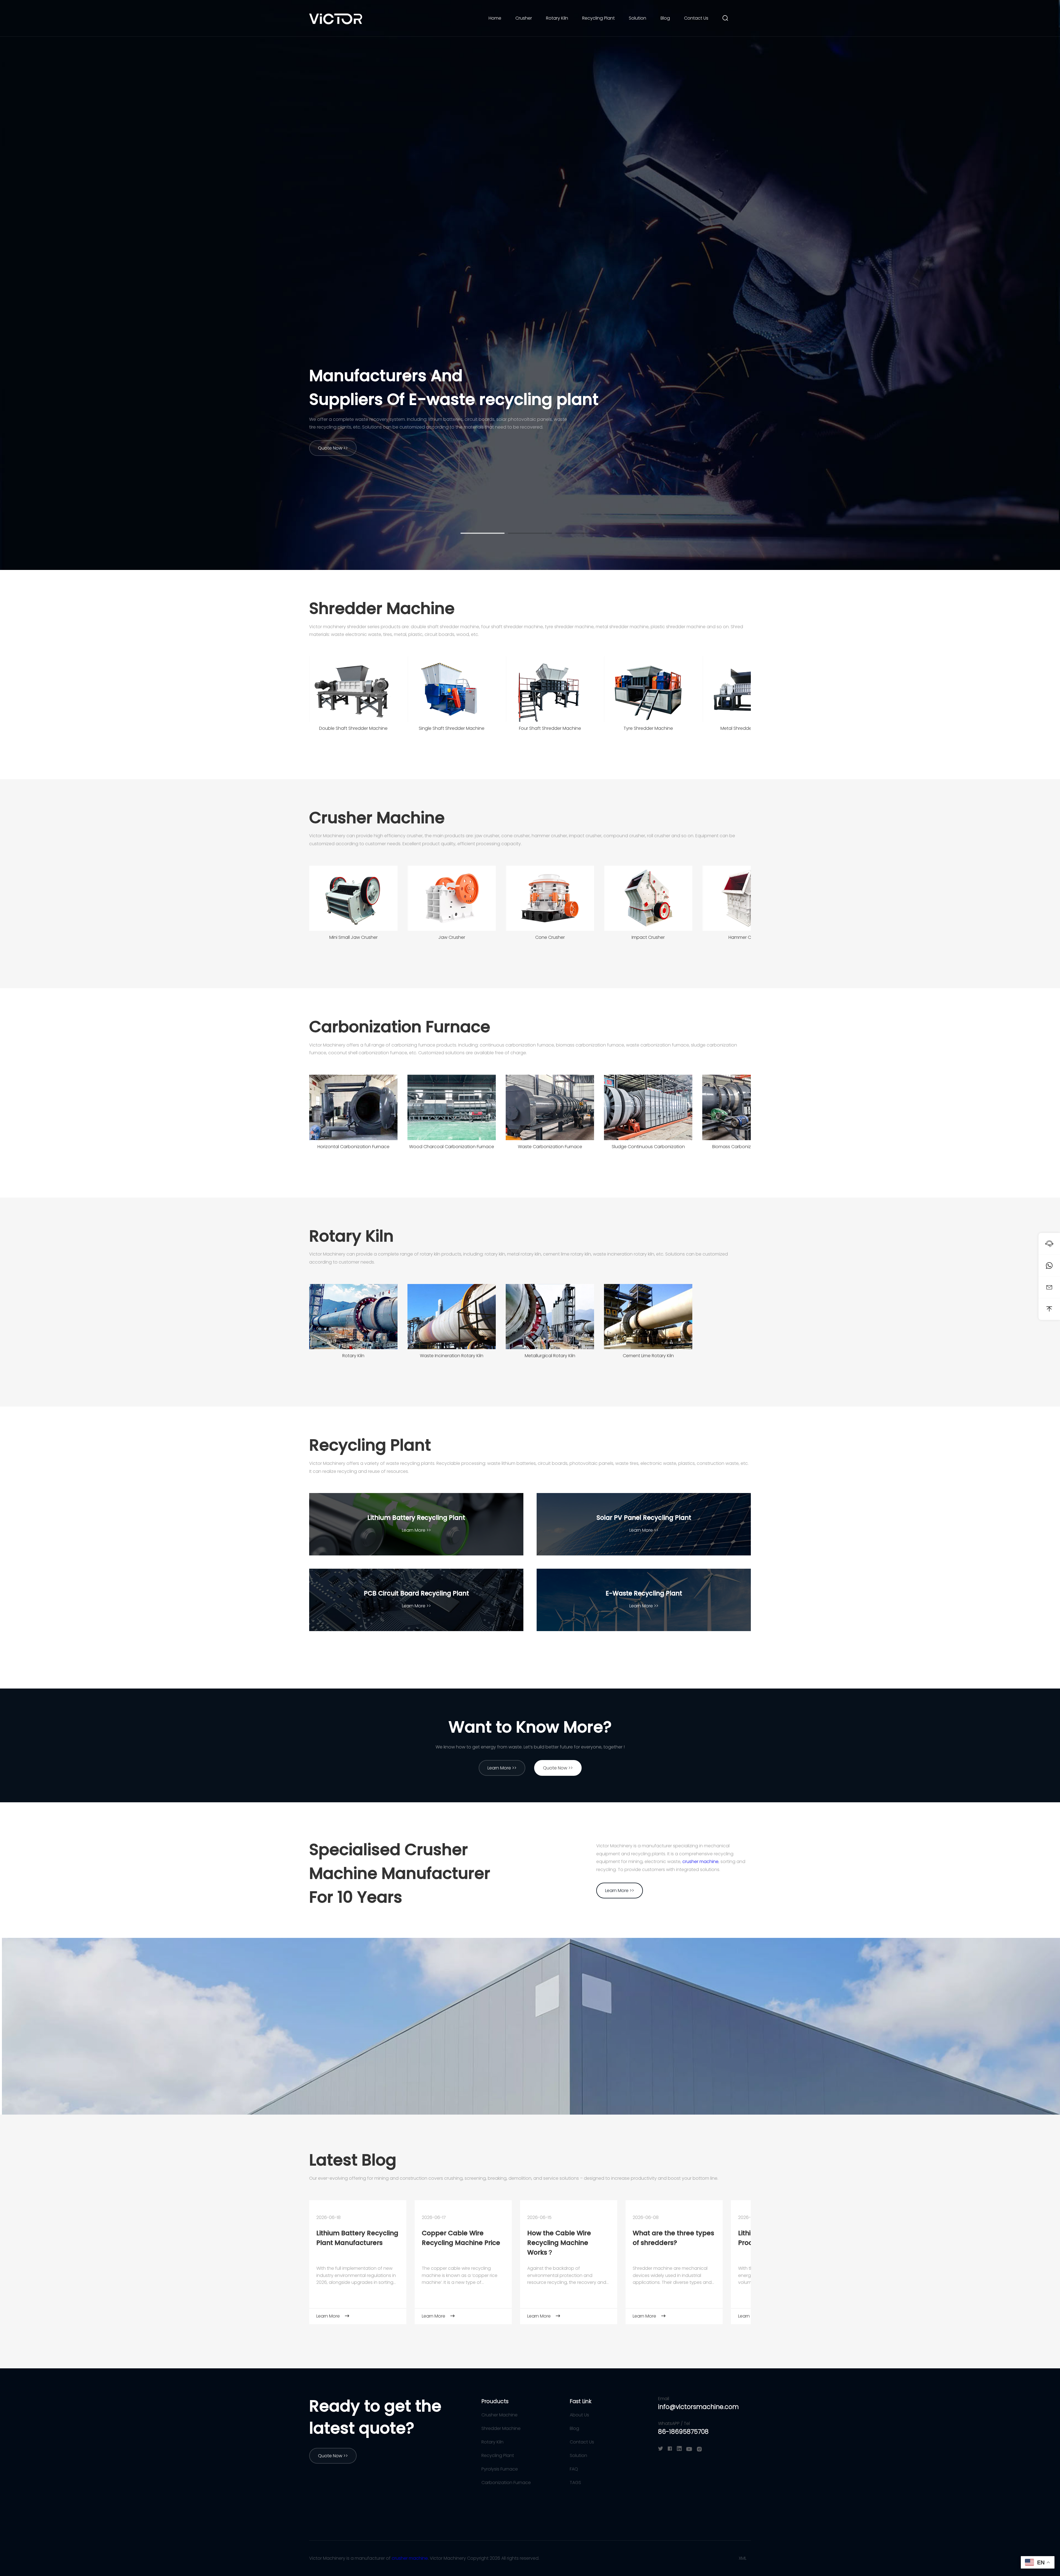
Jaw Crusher (452, 937)
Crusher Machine (377, 818)
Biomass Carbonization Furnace (746, 1147)
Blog (665, 18)
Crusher (524, 18)
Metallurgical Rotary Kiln (550, 1356)
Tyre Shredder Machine (648, 728)
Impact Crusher (648, 937)
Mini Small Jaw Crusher (353, 937)
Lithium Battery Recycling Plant (416, 1518)
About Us (579, 2415)
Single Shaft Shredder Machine (452, 728)
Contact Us (696, 18)
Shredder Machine (382, 608)
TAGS (575, 2483)
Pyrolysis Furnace (500, 2469)
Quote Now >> (333, 448)
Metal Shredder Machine (747, 728)
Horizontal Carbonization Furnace (353, 1147)
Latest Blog (353, 2160)
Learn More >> (416, 1530)
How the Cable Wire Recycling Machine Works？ (559, 2243)
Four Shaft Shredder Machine (550, 728)
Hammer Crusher (746, 937)
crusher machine (700, 1862)
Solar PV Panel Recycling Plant (644, 1518)
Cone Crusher (550, 937)
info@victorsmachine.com (698, 2407)
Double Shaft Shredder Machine (353, 728)
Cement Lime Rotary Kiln (648, 1356)
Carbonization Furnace (400, 1027)
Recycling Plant (598, 18)
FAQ (574, 2469)
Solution (638, 18)
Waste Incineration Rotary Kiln (452, 1356)
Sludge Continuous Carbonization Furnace (648, 1148)
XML (743, 2558)
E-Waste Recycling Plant (644, 1593)
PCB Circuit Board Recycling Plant (416, 1593)
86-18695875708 (683, 2432)
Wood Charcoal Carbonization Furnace (452, 1147)
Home (495, 18)
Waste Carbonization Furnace (550, 1147)
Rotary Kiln (557, 18)
